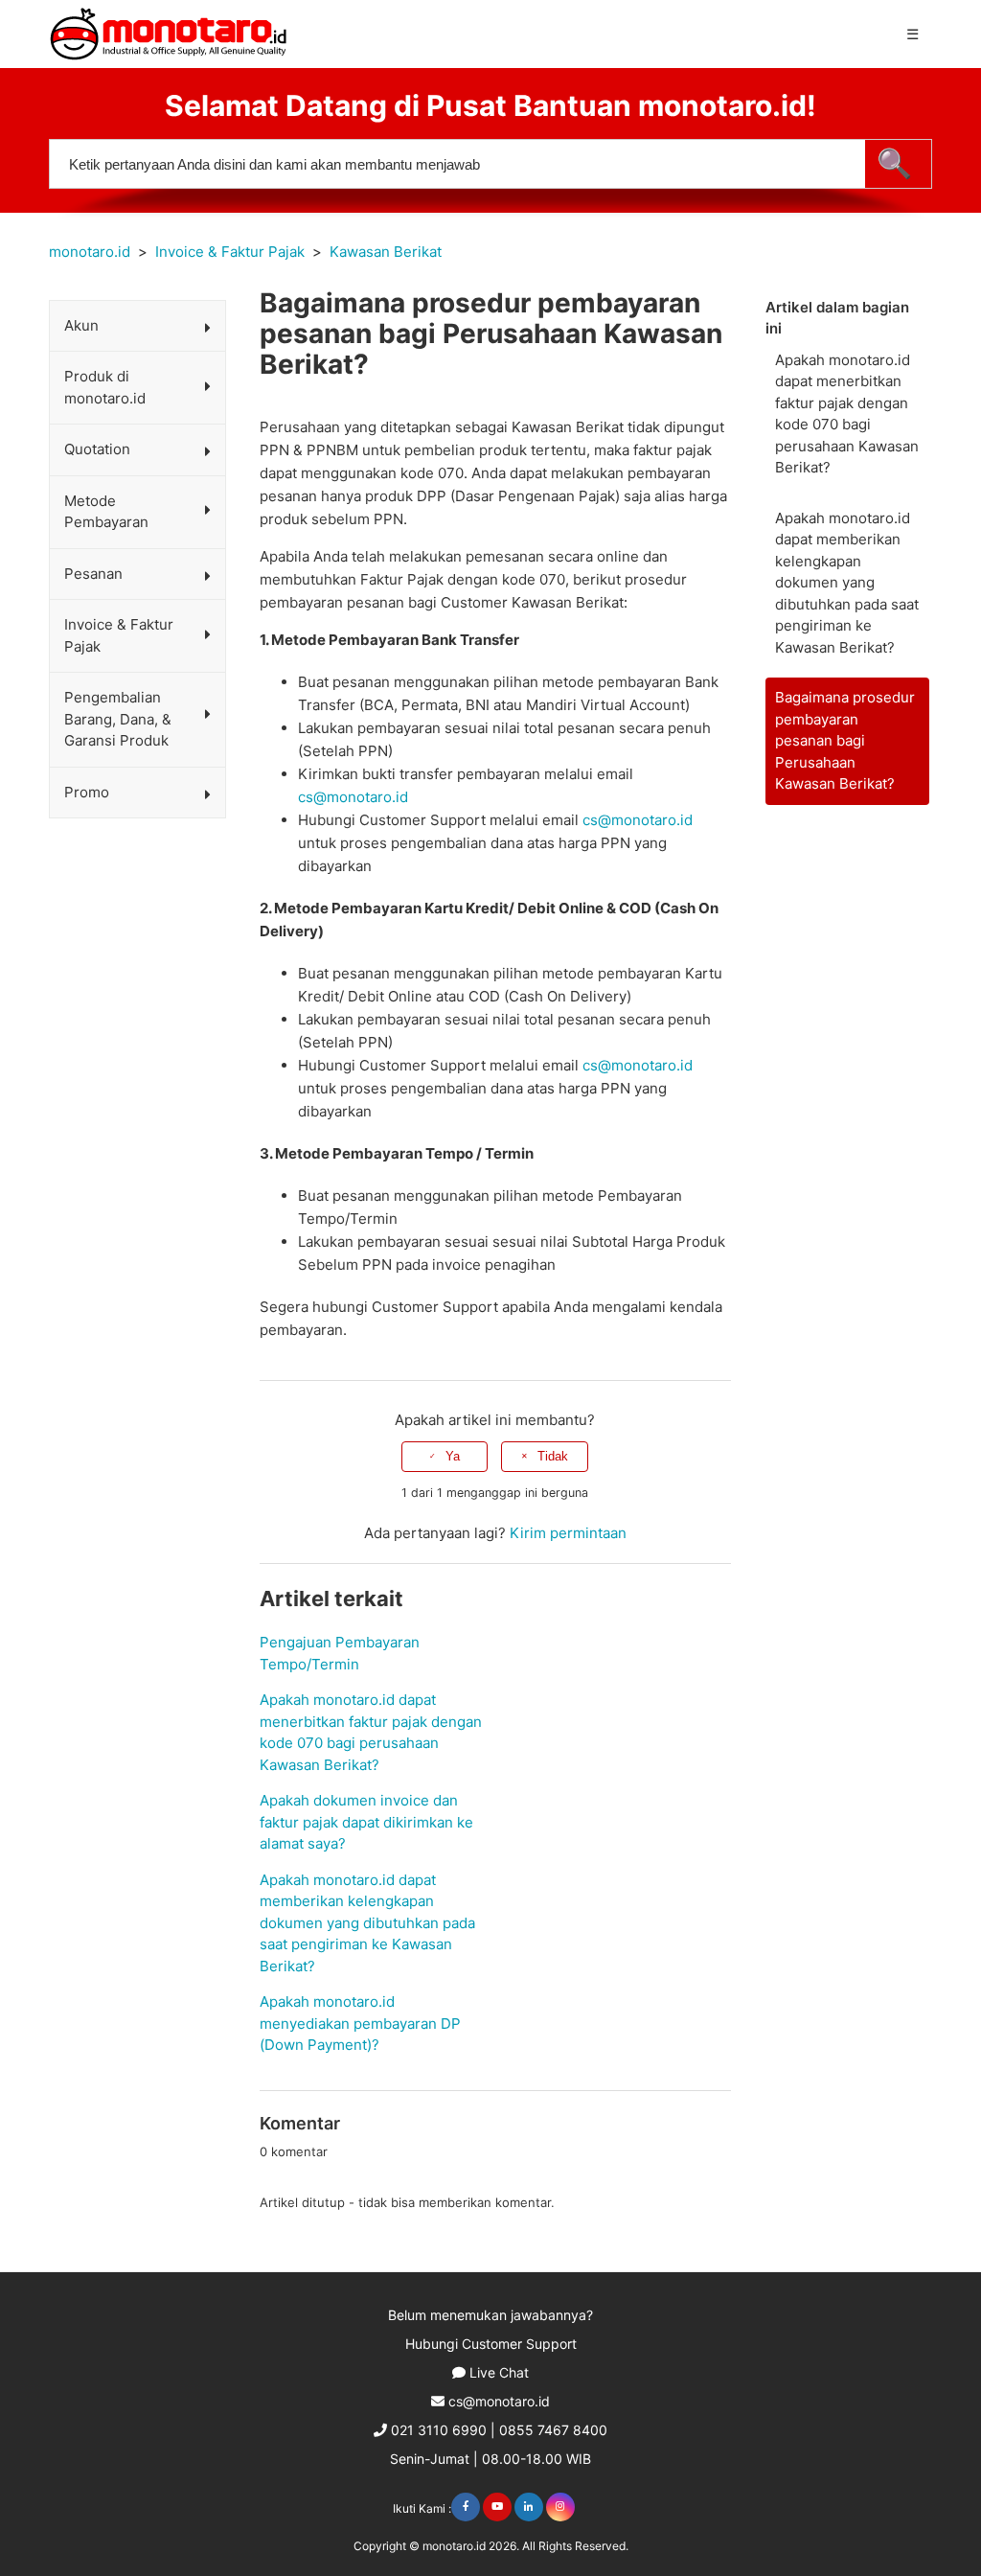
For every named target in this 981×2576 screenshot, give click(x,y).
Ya (453, 1456)
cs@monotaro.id (353, 797)
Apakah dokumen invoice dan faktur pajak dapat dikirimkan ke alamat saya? (366, 1822)
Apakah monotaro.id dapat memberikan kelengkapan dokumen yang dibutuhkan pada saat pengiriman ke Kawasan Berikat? (847, 583)
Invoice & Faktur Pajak (230, 252)
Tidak (553, 1456)
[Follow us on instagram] (560, 2507)
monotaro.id (90, 252)
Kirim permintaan (568, 1533)
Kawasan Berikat (386, 252)
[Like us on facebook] (466, 2507)
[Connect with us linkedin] (529, 2507)
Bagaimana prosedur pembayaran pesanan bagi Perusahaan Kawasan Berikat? (845, 740)
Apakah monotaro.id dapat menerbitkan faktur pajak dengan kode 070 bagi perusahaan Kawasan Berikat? (847, 414)
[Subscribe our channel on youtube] (497, 2507)
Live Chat (499, 2372)
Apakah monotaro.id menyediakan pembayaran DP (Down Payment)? (360, 2023)
